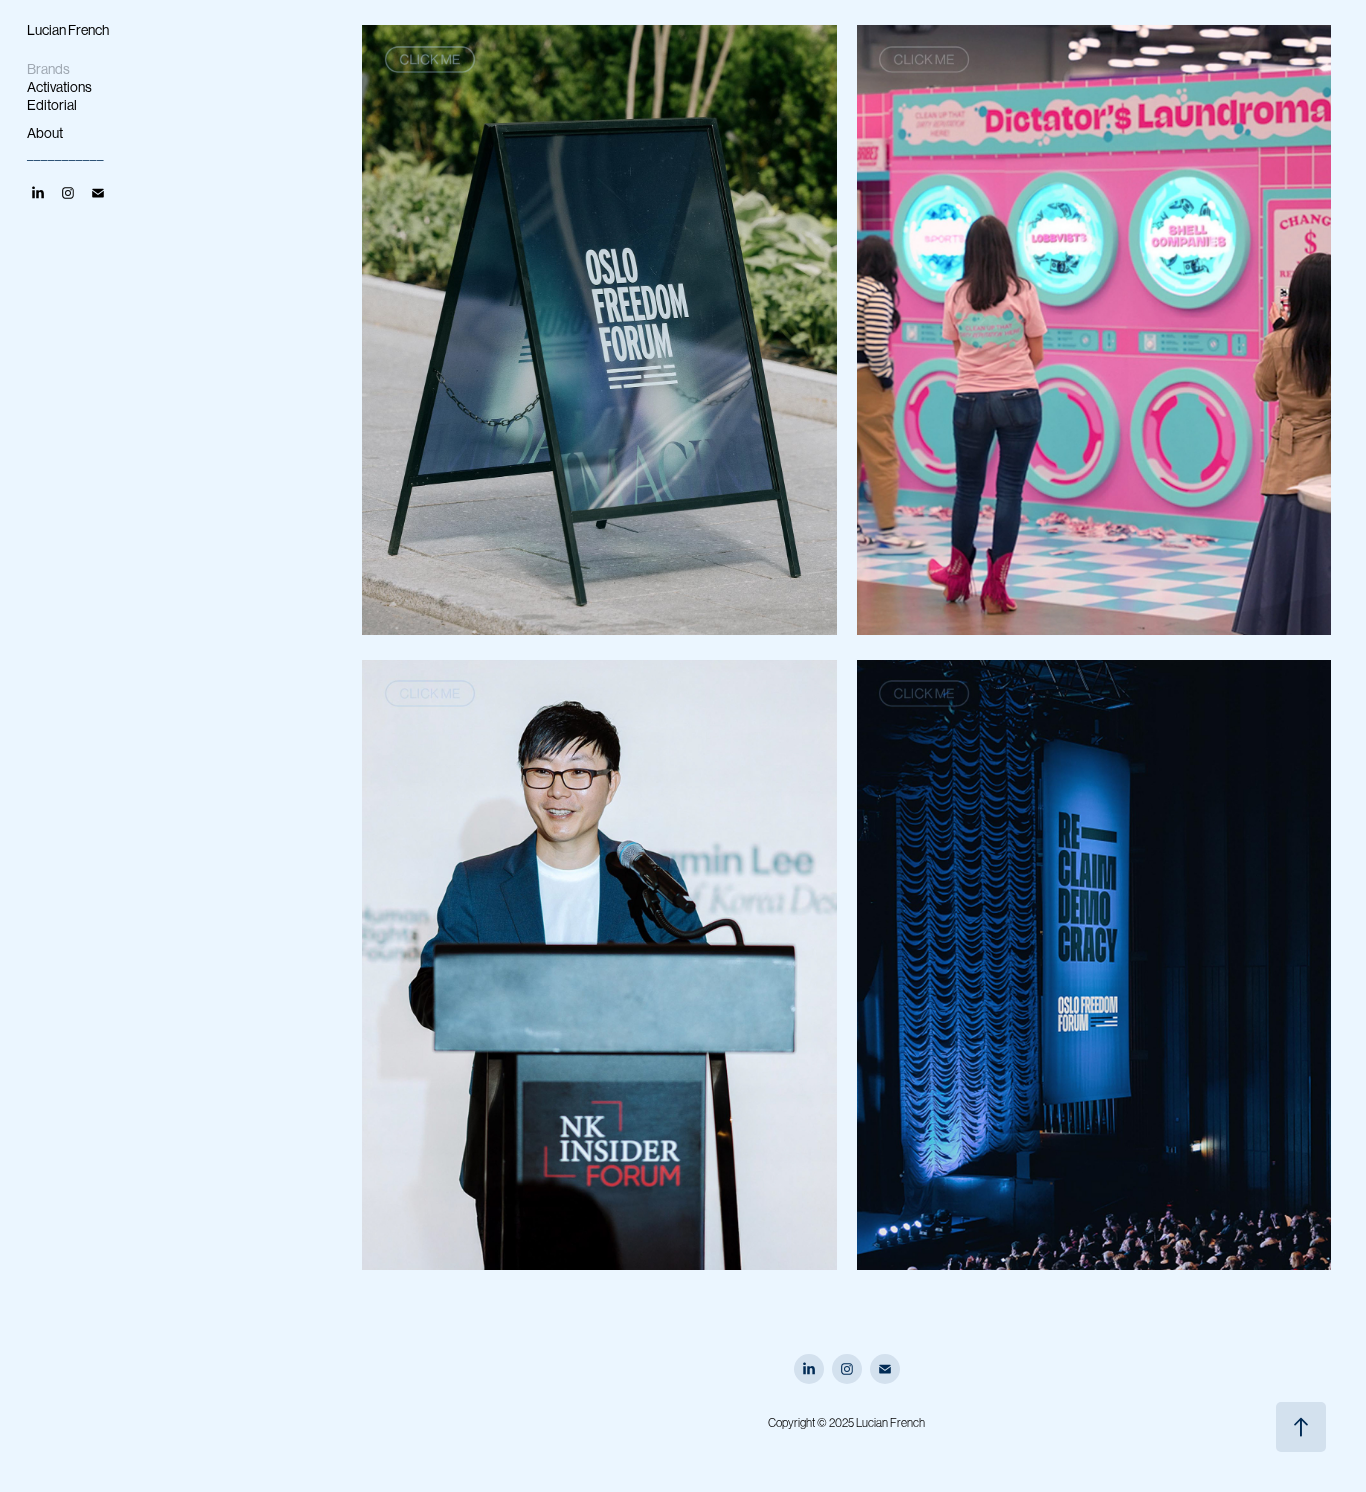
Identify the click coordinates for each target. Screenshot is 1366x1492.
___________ (65, 152)
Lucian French (68, 30)
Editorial (52, 105)
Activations (59, 87)
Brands (48, 69)
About (45, 133)
